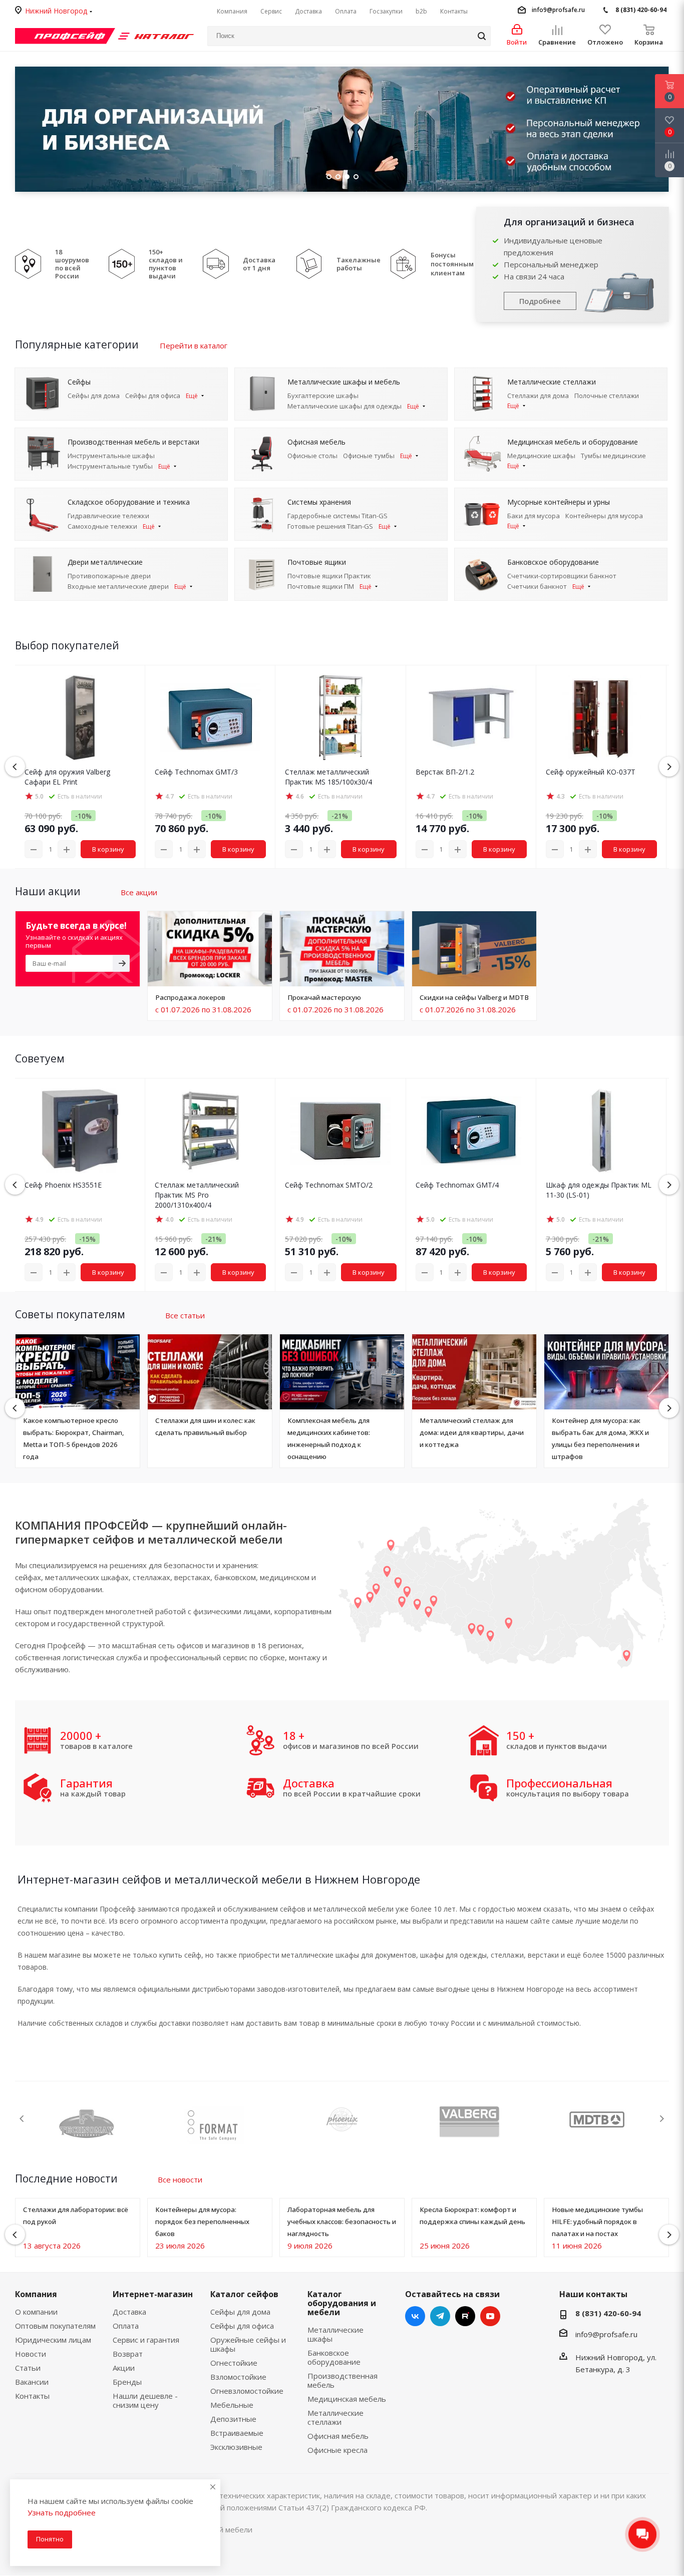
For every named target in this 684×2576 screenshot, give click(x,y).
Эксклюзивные (236, 2447)
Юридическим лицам (53, 2340)
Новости (31, 2354)
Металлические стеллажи (335, 2417)
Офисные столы (312, 456)
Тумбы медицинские (613, 456)
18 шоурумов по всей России (72, 264)
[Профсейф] (65, 35)
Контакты (32, 2396)
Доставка (129, 2312)
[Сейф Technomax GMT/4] (471, 1131)
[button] (669, 767)
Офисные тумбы (369, 456)
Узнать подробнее (62, 2512)
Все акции (139, 892)
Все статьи (185, 1315)
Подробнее (540, 301)
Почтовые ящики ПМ (321, 586)
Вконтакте (415, 2316)
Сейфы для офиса (153, 396)
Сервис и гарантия (146, 2340)
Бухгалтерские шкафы (323, 396)
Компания (36, 2294)
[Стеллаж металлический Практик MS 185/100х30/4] (340, 717)
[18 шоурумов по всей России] (28, 263)
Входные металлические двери (118, 586)
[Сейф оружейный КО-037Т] (601, 717)
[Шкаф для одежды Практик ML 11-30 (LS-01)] (601, 1131)
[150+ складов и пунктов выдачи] (122, 263)
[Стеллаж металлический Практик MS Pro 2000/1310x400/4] (210, 1131)
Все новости (180, 2179)
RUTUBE (465, 2316)
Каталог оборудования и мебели (342, 2303)
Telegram (440, 2316)
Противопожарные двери (109, 576)
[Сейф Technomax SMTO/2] (340, 1131)
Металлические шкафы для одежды (345, 406)
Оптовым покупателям (55, 2326)
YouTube (490, 2316)
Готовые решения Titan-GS (330, 526)
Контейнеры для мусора (604, 516)
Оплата (126, 2326)
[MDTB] (357, 2118)
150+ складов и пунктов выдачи (166, 264)
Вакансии (32, 2382)
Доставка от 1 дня (259, 264)
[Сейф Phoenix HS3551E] (80, 1131)
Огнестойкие (234, 2363)
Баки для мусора (534, 516)
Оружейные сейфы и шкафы (248, 2344)
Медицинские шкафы (541, 456)
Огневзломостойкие (247, 2391)
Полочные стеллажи (607, 396)
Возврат (128, 2354)
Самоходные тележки (102, 526)
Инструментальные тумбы (110, 466)
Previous (16, 129)
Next (662, 2119)
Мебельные (232, 2405)
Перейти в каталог (194, 345)
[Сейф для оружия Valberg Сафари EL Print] (80, 717)
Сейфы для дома (94, 396)
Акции (124, 2368)
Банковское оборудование (334, 2357)
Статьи (28, 2368)
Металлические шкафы (335, 2334)
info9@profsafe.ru (558, 10)
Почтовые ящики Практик (329, 576)
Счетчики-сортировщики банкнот (562, 576)
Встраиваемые (237, 2433)
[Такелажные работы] (309, 263)
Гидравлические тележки (108, 516)
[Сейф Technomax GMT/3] (210, 717)
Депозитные (233, 2419)
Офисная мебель (338, 2436)
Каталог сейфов (244, 2294)
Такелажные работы (359, 264)
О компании (36, 2312)
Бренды (127, 2382)
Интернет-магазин (153, 2294)
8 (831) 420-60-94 (641, 10)
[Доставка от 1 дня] (216, 263)
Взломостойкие (238, 2377)
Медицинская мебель (347, 2399)
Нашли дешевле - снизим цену (145, 2400)
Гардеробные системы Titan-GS (337, 516)
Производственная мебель (343, 2380)
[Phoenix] (101, 2119)
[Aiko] (612, 2118)
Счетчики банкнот (537, 586)
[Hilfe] (484, 2119)
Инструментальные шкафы (111, 456)
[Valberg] (229, 2122)
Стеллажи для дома (538, 396)
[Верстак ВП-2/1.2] (471, 717)
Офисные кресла (337, 2450)
